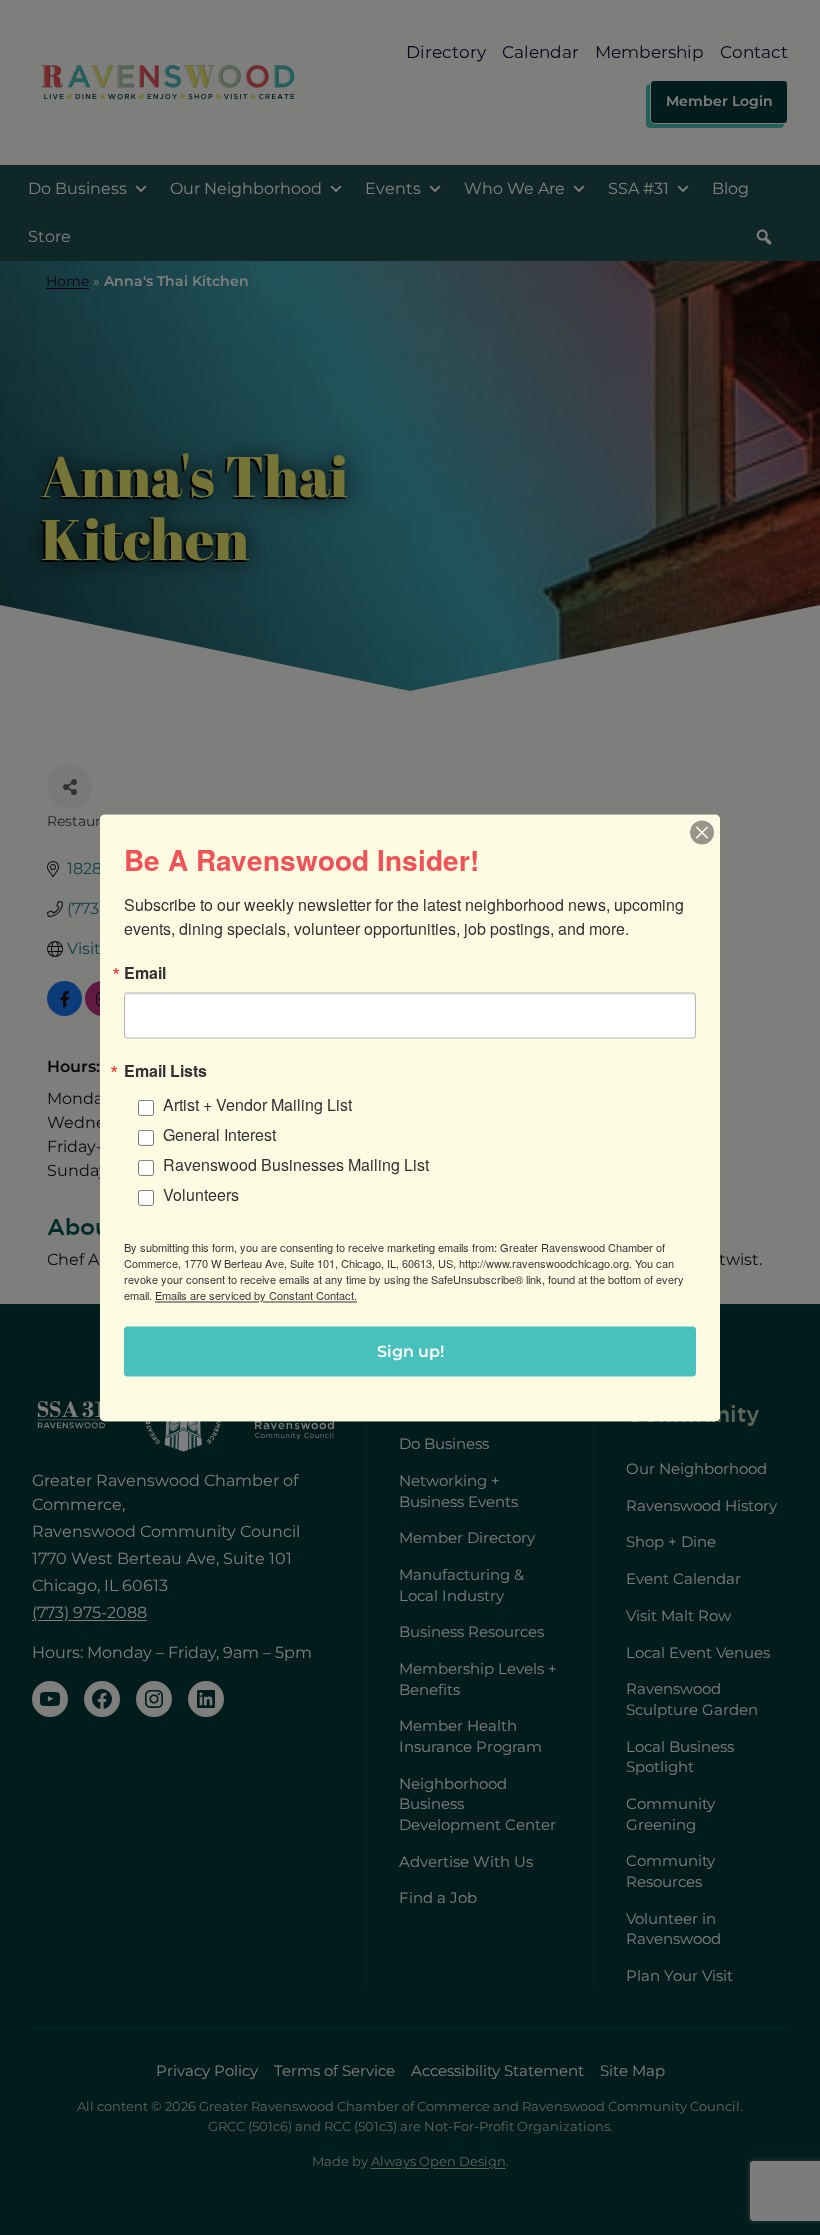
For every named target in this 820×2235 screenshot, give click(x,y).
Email (145, 972)
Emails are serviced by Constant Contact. (256, 1294)
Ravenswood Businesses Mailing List (296, 1163)
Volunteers (201, 1193)
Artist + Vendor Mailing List (257, 1103)
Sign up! (410, 1350)
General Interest (219, 1133)
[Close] (702, 832)
